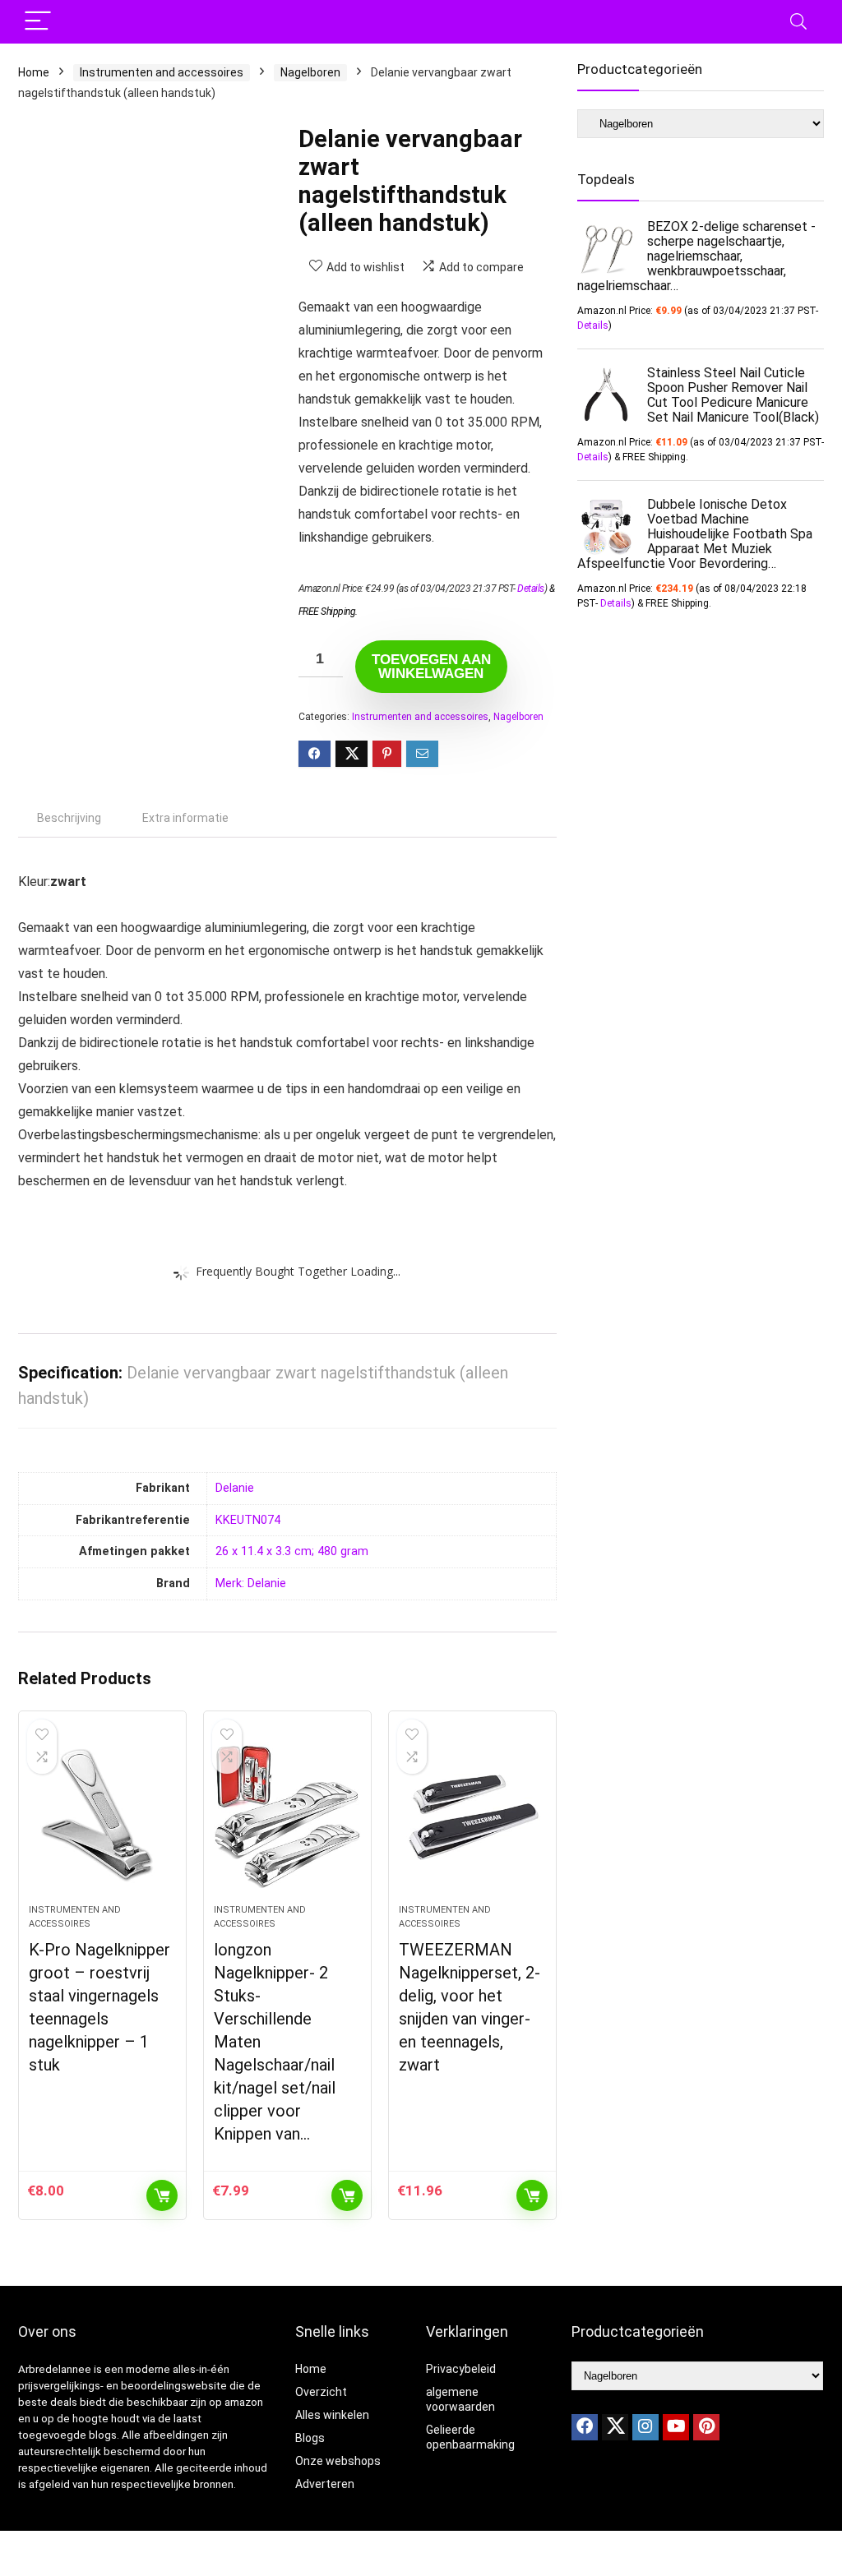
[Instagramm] (645, 2427)
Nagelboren (310, 72)
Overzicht (321, 2392)
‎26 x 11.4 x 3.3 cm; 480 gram (292, 1551)
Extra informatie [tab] (185, 818)
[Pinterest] (706, 2427)
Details (531, 589)
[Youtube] (676, 2427)
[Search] (798, 22)
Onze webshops (338, 2461)
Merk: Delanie (251, 1583)
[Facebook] (585, 2427)
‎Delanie (235, 1488)
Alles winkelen (332, 2415)
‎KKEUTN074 (248, 1520)
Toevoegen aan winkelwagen (431, 667)
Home (34, 72)
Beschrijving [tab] (69, 818)
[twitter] (615, 2427)
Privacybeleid (461, 2369)
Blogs (310, 2438)
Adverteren (325, 2484)
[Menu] (38, 22)
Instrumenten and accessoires (162, 72)
